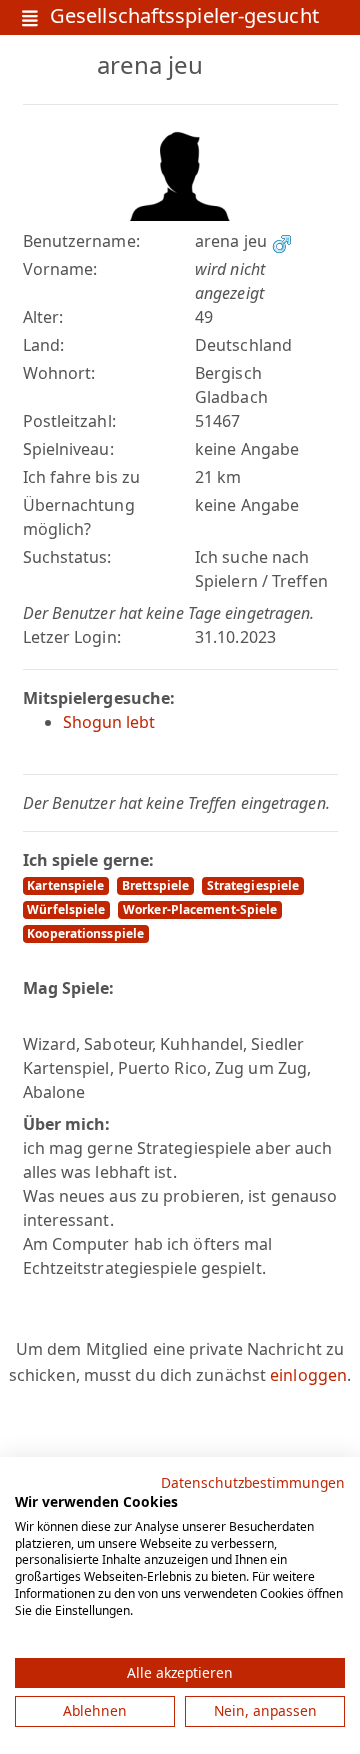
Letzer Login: (72, 637)
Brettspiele (155, 885)
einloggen (308, 1375)
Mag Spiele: (69, 988)
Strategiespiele (253, 885)
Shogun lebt (109, 722)
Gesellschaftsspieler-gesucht (184, 17)
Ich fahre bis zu (82, 477)
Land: (44, 345)
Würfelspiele (66, 909)
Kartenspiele (65, 885)
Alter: (43, 317)
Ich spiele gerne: (89, 860)
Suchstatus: (67, 557)
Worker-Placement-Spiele (200, 909)
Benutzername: (81, 241)
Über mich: (67, 1124)
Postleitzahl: (69, 421)
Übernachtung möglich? (79, 517)
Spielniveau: (68, 449)
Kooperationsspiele (85, 933)
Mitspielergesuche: (99, 698)
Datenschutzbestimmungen (253, 1482)
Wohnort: (59, 373)
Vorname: (60, 269)
